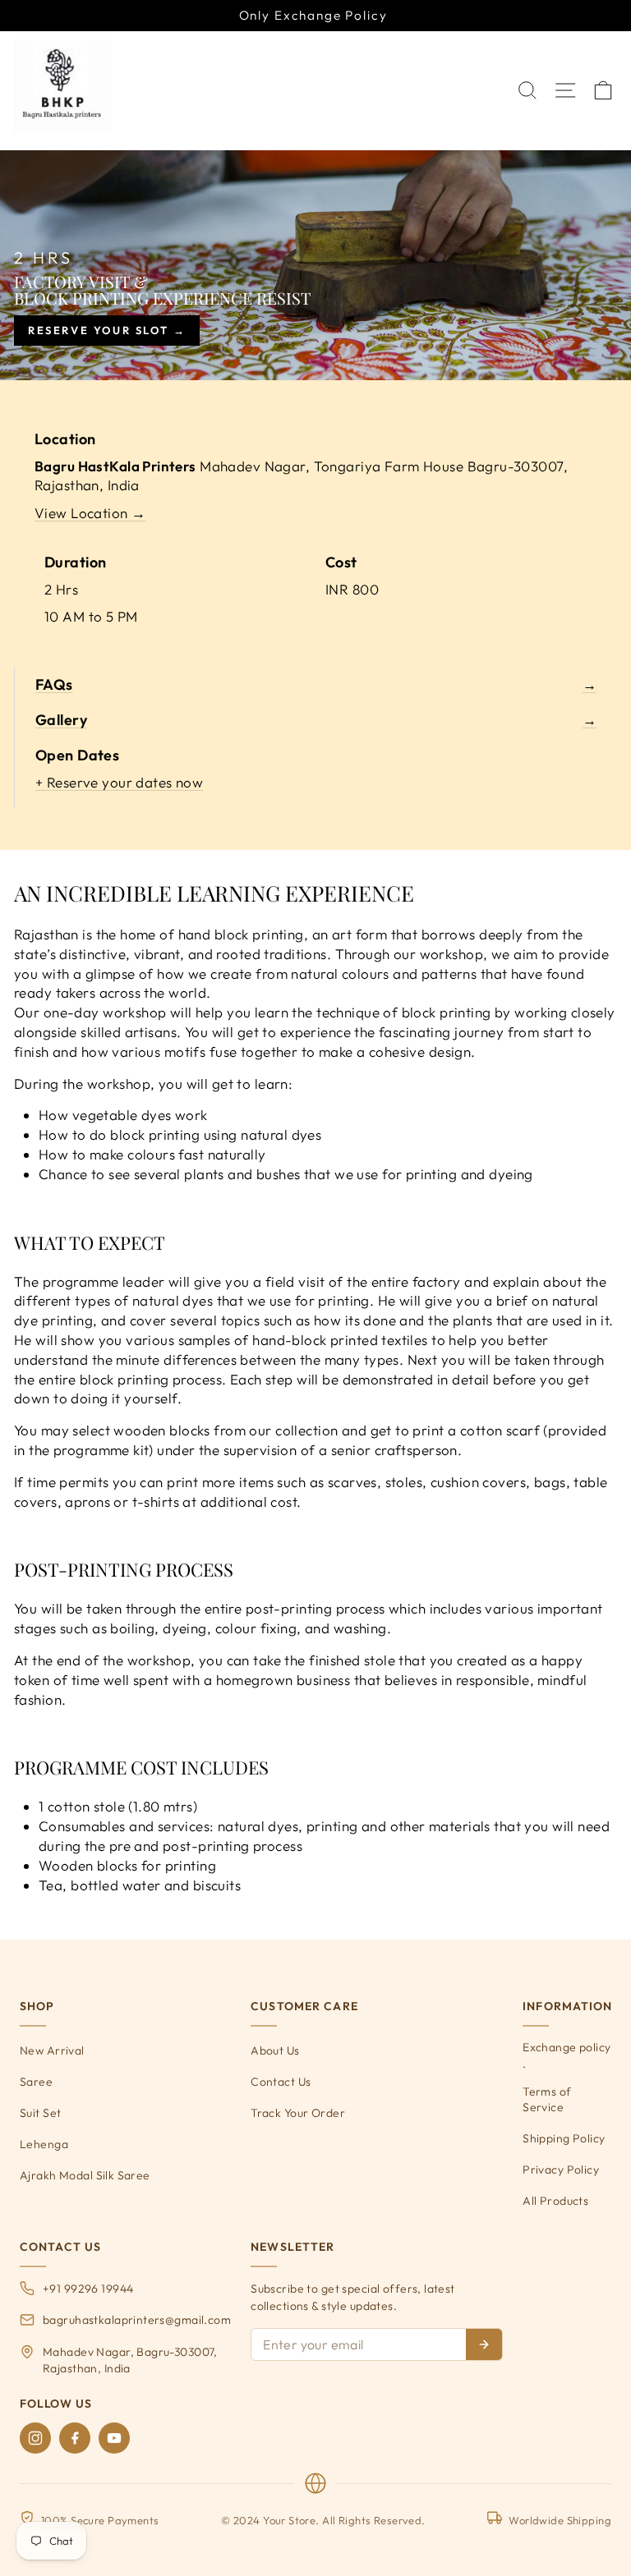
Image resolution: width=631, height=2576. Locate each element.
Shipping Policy (564, 2138)
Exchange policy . (567, 2055)
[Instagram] (35, 2438)
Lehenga (44, 2144)
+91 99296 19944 (88, 2289)
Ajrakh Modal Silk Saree (85, 2175)
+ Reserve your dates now (119, 782)
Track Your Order (298, 2113)
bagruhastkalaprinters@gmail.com (137, 2320)
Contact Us (281, 2082)
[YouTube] (114, 2438)
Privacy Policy (561, 2170)
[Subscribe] (484, 2344)
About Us (275, 2050)
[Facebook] (75, 2438)
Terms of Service (547, 2100)
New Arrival (52, 2050)
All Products (555, 2201)
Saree (36, 2082)
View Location (90, 513)
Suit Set (40, 2113)
